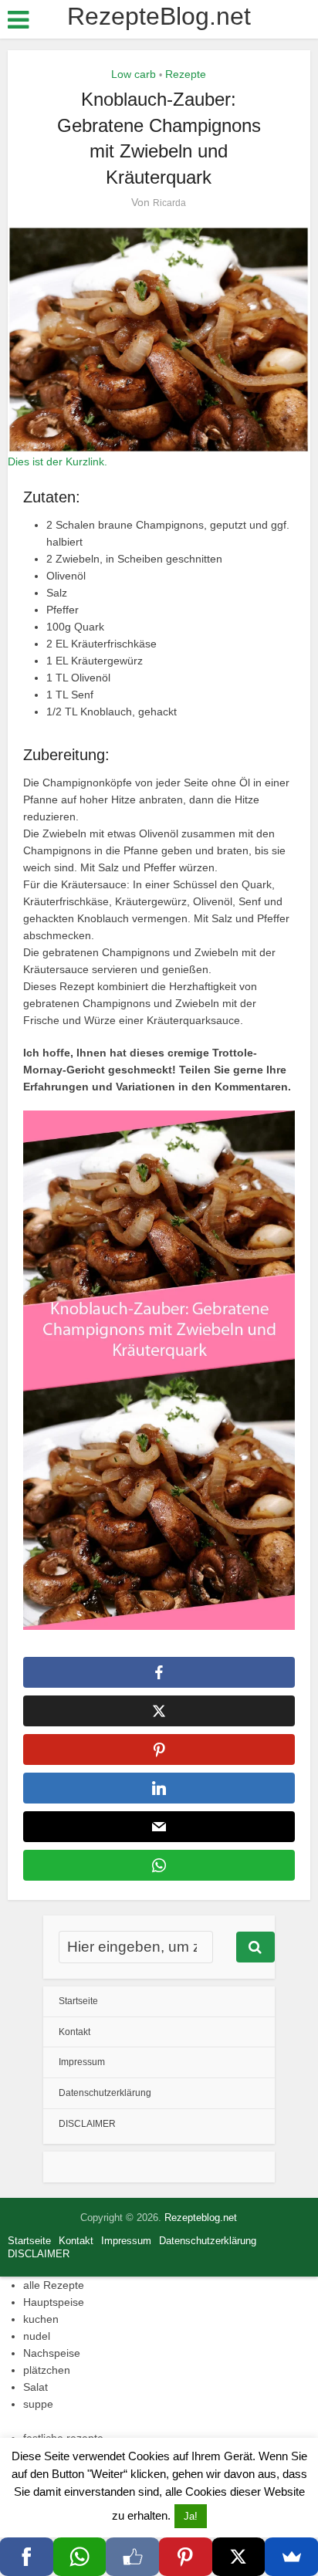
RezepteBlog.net (159, 16)
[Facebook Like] (132, 2557)
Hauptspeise (54, 2302)
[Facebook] (27, 2557)
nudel (37, 2336)
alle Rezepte (54, 2285)
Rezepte (186, 74)
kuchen (41, 2319)
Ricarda (169, 203)
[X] (239, 2557)
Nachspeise (52, 2353)
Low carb (134, 74)
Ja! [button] (191, 2516)
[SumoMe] (291, 2557)
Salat (36, 2387)
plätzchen (47, 2370)
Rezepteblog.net (201, 2218)
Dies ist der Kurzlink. (58, 461)
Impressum (82, 2062)
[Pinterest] (186, 2557)
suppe (38, 2404)
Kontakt (74, 2032)
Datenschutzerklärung (105, 2093)
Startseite (78, 2001)
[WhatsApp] (80, 2557)
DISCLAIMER (87, 2124)
